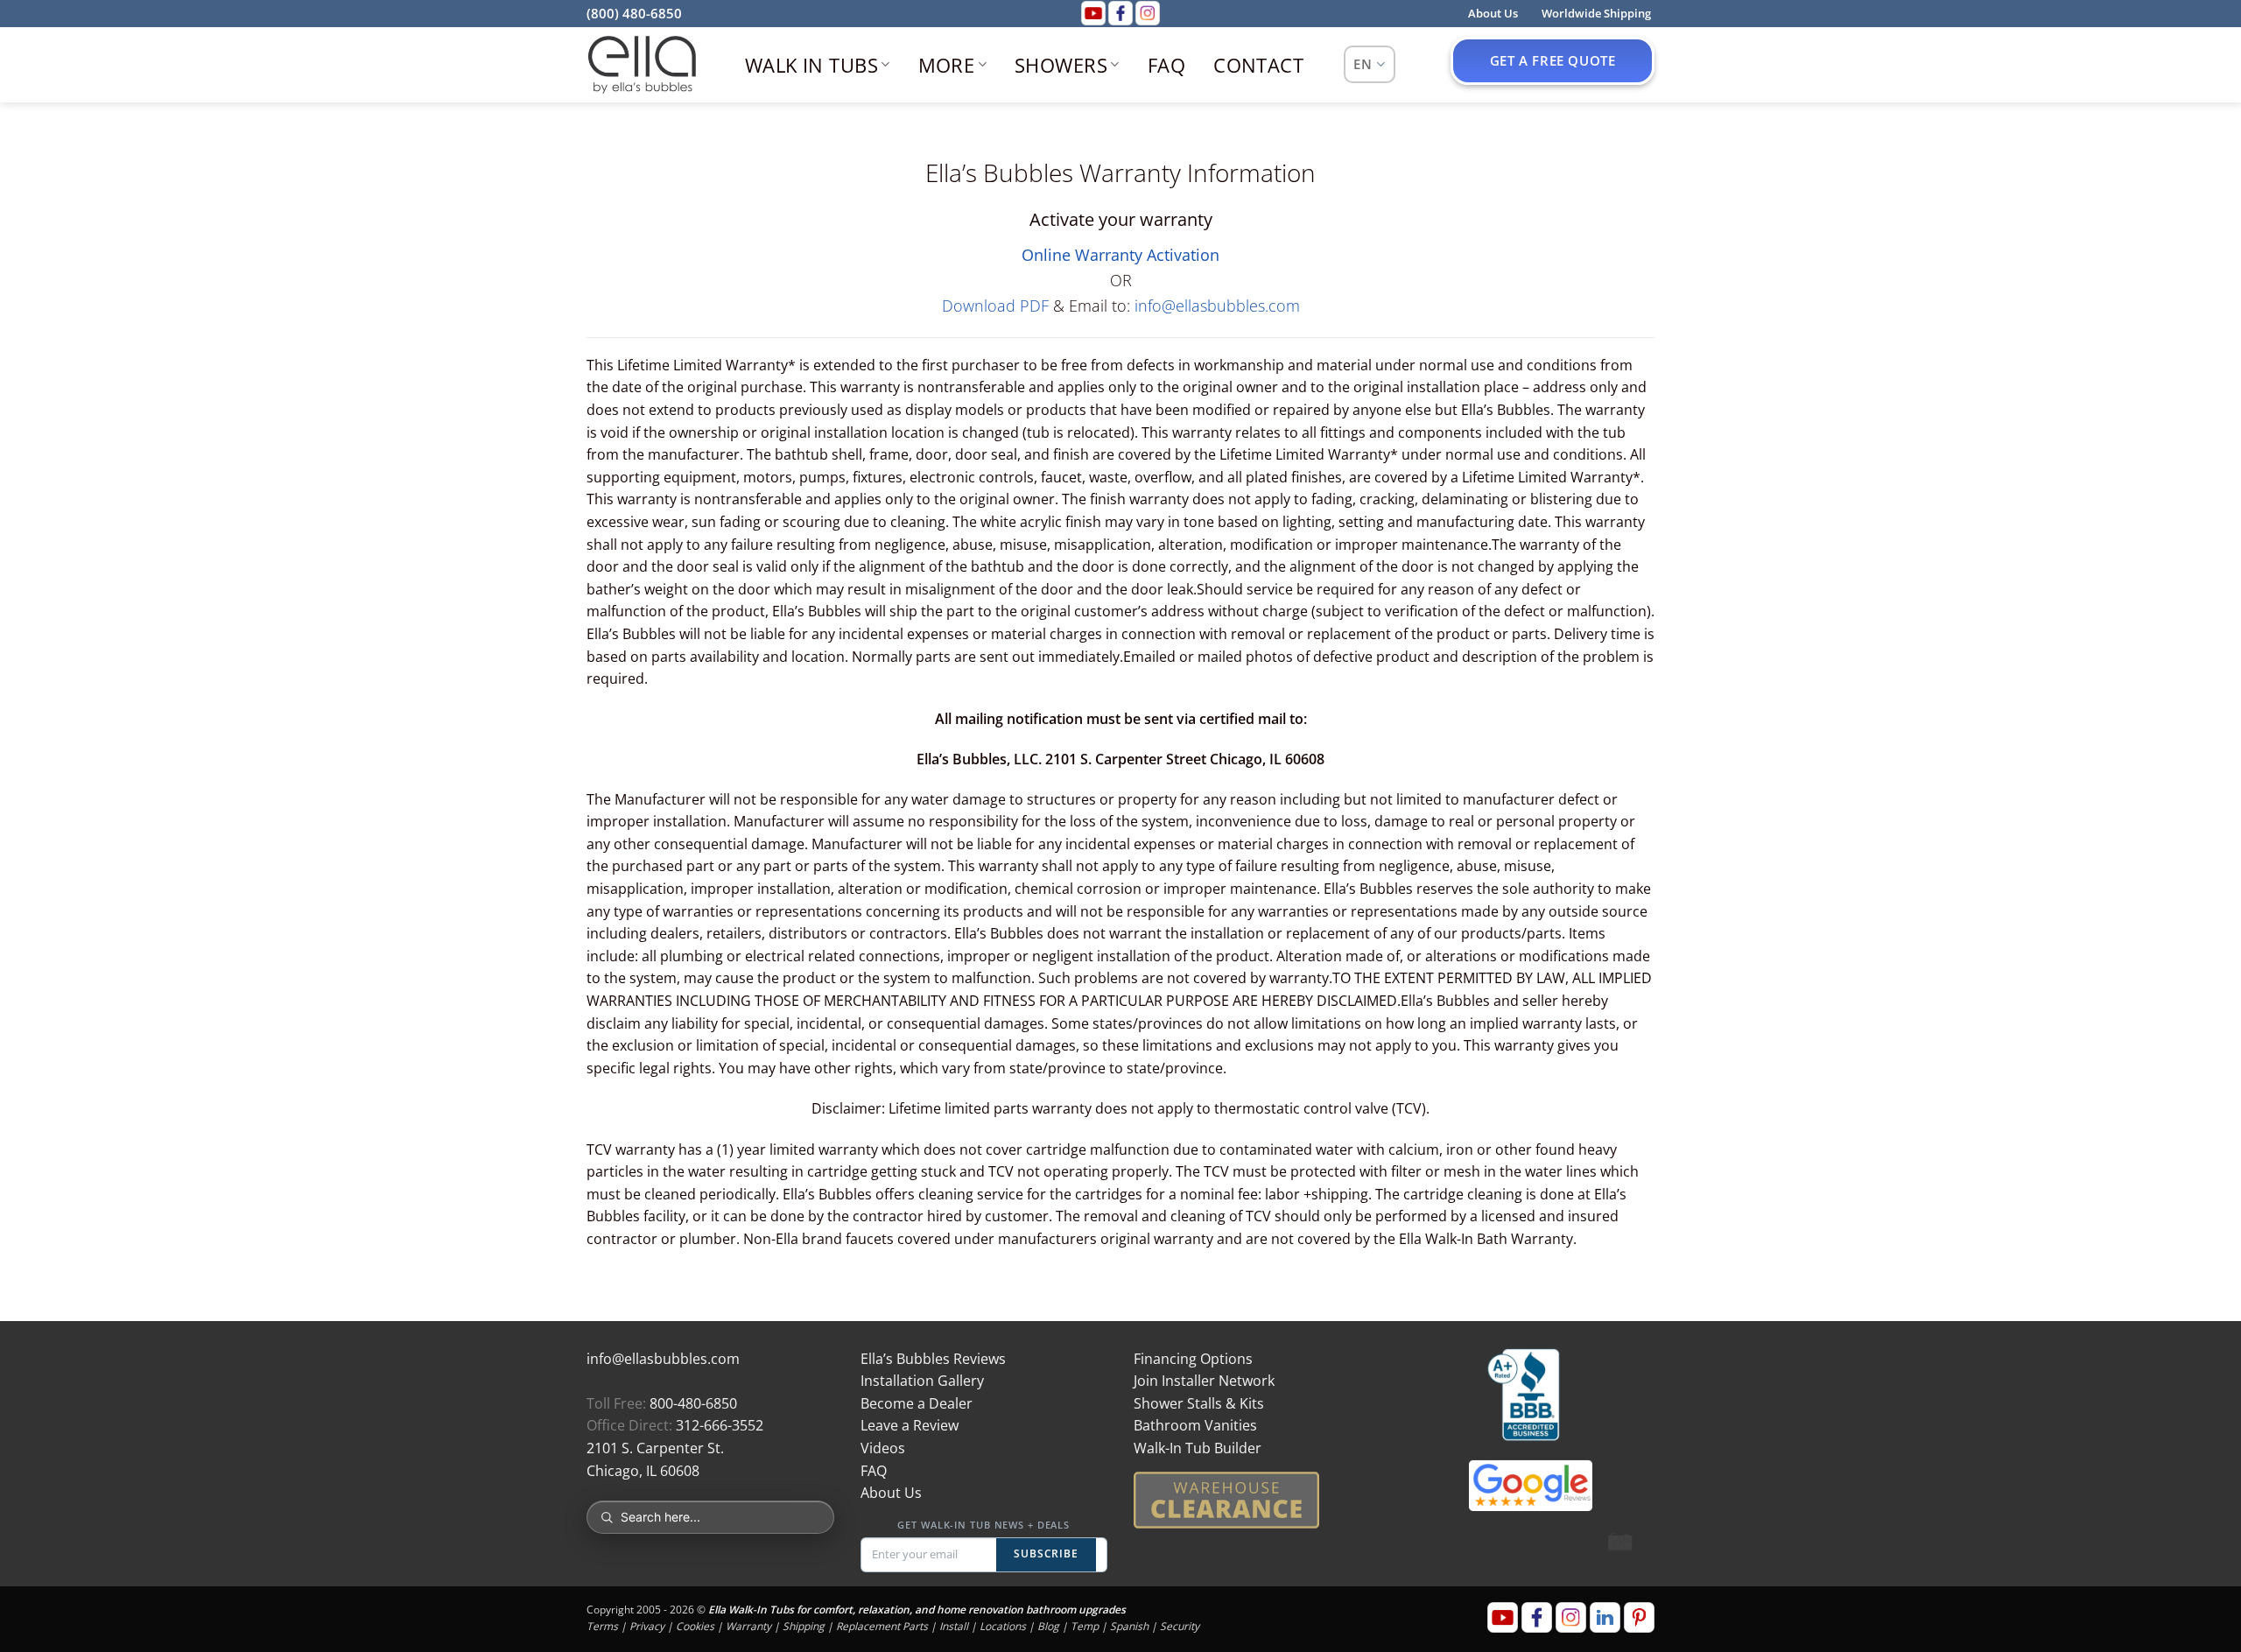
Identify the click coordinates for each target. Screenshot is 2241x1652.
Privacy (647, 1626)
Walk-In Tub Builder (1198, 1448)
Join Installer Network (1204, 1381)
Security (1180, 1626)
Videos (883, 1448)
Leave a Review (910, 1425)
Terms (602, 1626)
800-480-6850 (693, 1403)
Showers (1061, 65)
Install (954, 1626)
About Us (891, 1493)
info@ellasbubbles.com (1217, 306)
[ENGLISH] (1370, 64)
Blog (1048, 1626)
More (947, 65)
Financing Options (1193, 1359)
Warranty (748, 1626)
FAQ (1166, 65)
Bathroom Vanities (1195, 1425)
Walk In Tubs (811, 65)
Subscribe (1047, 1554)
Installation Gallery (922, 1381)
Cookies (695, 1626)
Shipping (804, 1626)
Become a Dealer (917, 1403)
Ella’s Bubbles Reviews (933, 1359)
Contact (1258, 65)
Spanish (1129, 1626)
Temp (1085, 1626)
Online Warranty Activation (1120, 255)
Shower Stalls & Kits (1199, 1403)
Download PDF (995, 306)
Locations (1003, 1626)
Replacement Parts (882, 1626)
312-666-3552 (720, 1425)
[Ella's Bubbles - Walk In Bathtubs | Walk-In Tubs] (642, 65)
